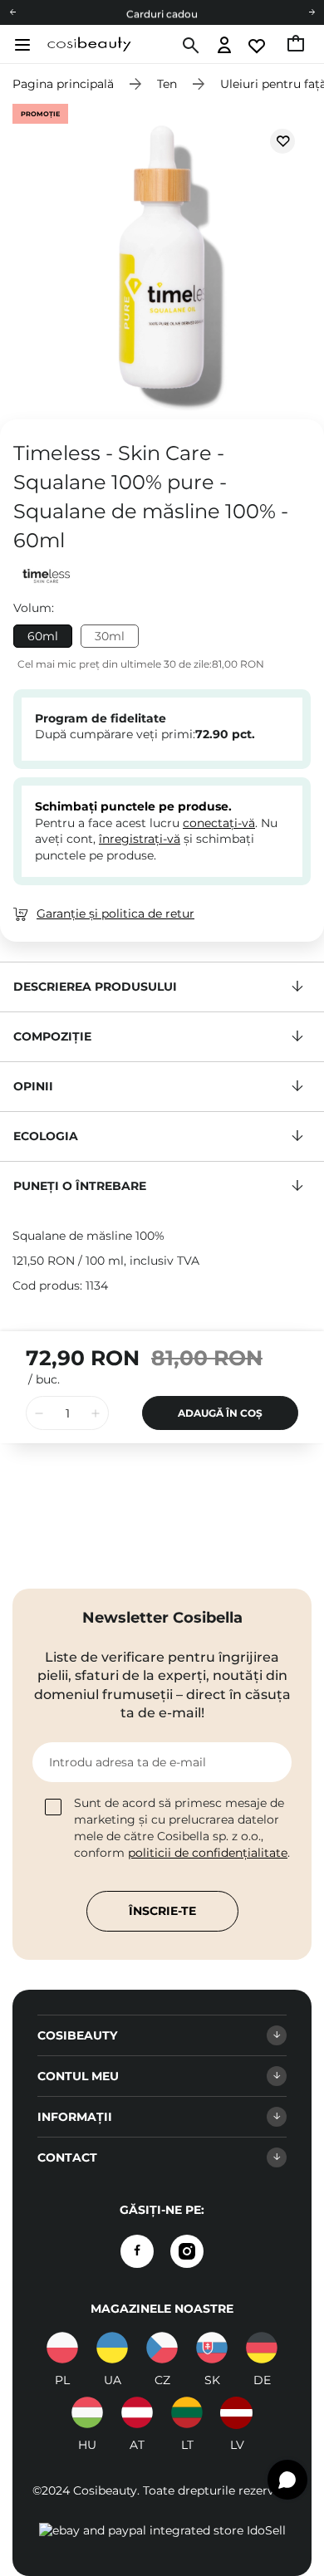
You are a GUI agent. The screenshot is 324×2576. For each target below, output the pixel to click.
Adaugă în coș (220, 1413)
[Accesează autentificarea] (225, 46)
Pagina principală (63, 84)
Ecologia (46, 1136)
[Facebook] (137, 2251)
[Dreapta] (312, 12)
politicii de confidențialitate (208, 1853)
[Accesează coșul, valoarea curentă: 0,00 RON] (297, 46)
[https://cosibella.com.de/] (137, 2412)
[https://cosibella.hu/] (87, 2412)
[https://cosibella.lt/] (187, 2412)
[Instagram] (187, 2251)
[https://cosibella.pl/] (62, 2348)
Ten (167, 84)
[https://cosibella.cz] (162, 2348)
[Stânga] (12, 12)
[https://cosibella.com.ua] (112, 2348)
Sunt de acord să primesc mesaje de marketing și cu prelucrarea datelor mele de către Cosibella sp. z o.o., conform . (182, 1828)
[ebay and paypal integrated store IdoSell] (162, 2530)
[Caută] (189, 46)
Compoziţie (52, 1036)
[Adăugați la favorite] (282, 141)
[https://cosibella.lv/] (237, 2412)
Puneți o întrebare (80, 1186)
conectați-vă (219, 823)
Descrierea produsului (95, 987)
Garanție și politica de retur (115, 913)
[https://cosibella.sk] (212, 2348)
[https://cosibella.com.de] (262, 2348)
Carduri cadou (162, 13)
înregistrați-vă (140, 839)
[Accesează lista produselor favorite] (258, 46)
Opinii (33, 1086)
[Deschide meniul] (20, 45)
